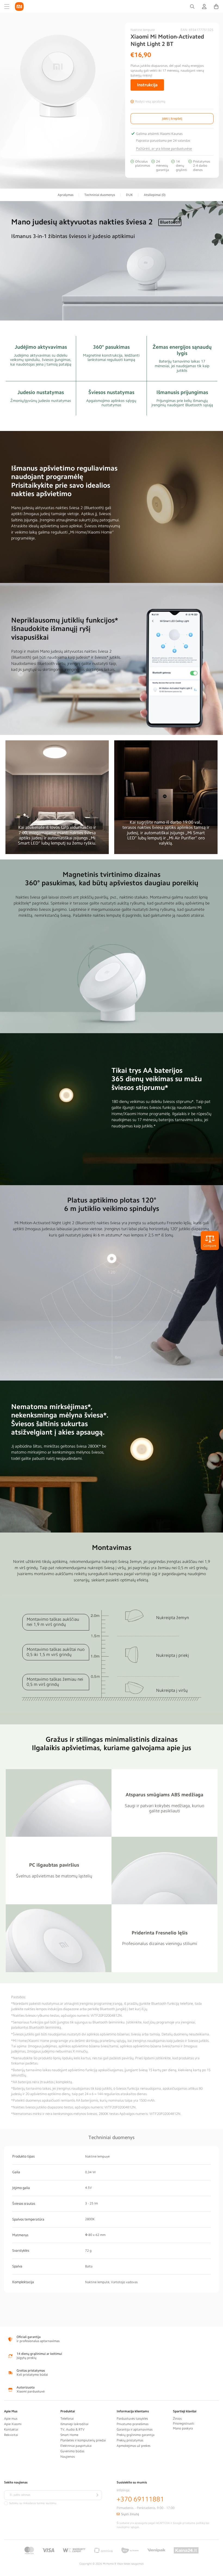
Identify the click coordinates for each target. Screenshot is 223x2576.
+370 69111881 (140, 2499)
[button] (7, 7)
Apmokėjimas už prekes (134, 2446)
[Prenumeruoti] (97, 2495)
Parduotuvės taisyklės (132, 2419)
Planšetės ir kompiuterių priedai (83, 2440)
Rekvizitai (11, 2435)
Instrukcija (147, 85)
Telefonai (67, 2419)
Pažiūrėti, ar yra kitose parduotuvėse (164, 149)
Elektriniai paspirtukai (76, 2446)
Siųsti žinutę (130, 2514)
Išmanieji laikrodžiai (74, 2424)
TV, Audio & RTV (72, 2429)
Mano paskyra (183, 2428)
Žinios (177, 2419)
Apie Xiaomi (13, 2424)
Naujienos (68, 2457)
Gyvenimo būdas (72, 2451)
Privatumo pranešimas (133, 2424)
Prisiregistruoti (184, 2423)
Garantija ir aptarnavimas (135, 2429)
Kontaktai (11, 2429)
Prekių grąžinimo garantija (136, 2435)
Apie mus (11, 2419)
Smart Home (69, 2435)
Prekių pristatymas (130, 2440)
